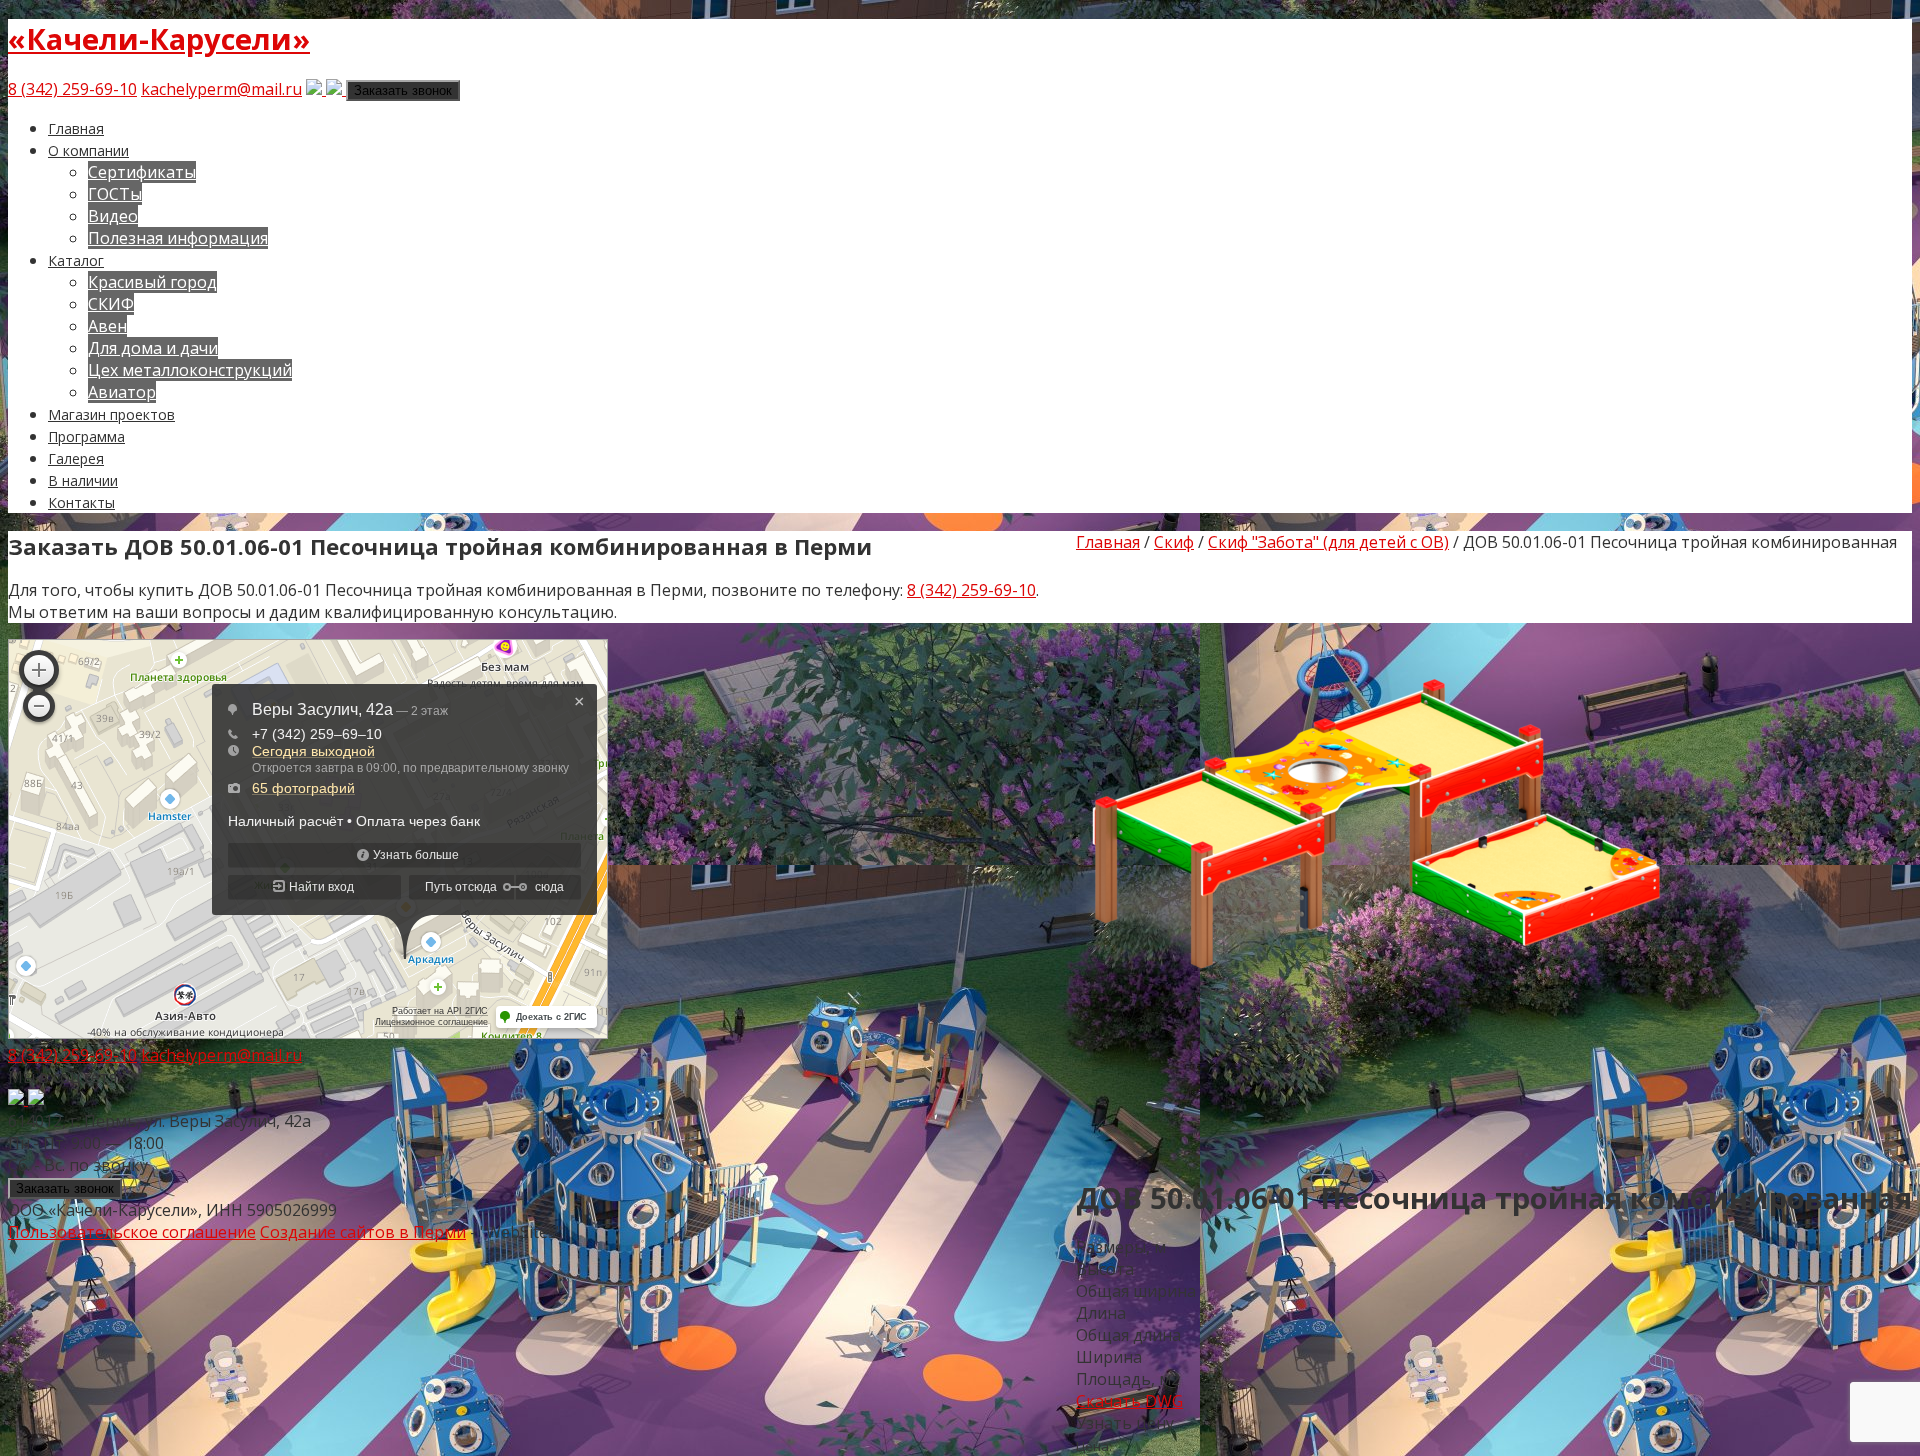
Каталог (76, 260)
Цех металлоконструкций (190, 370)
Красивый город (152, 282)
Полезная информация (178, 238)
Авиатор (122, 392)
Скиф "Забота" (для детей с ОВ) (1328, 542)
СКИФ (111, 304)
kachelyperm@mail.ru (221, 89)
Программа (86, 436)
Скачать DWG (1129, 1401)
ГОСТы (115, 194)
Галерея (76, 458)
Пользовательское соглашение (132, 1232)
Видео (113, 216)
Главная (76, 128)
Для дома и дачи (153, 348)
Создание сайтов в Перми (363, 1232)
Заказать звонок (403, 90)
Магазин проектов (111, 414)
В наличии (83, 480)
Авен (107, 326)
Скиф (1174, 542)
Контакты (81, 502)
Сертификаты (142, 172)
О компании (88, 150)
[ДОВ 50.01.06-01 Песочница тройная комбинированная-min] (1376, 1147)
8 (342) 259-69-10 (72, 89)
